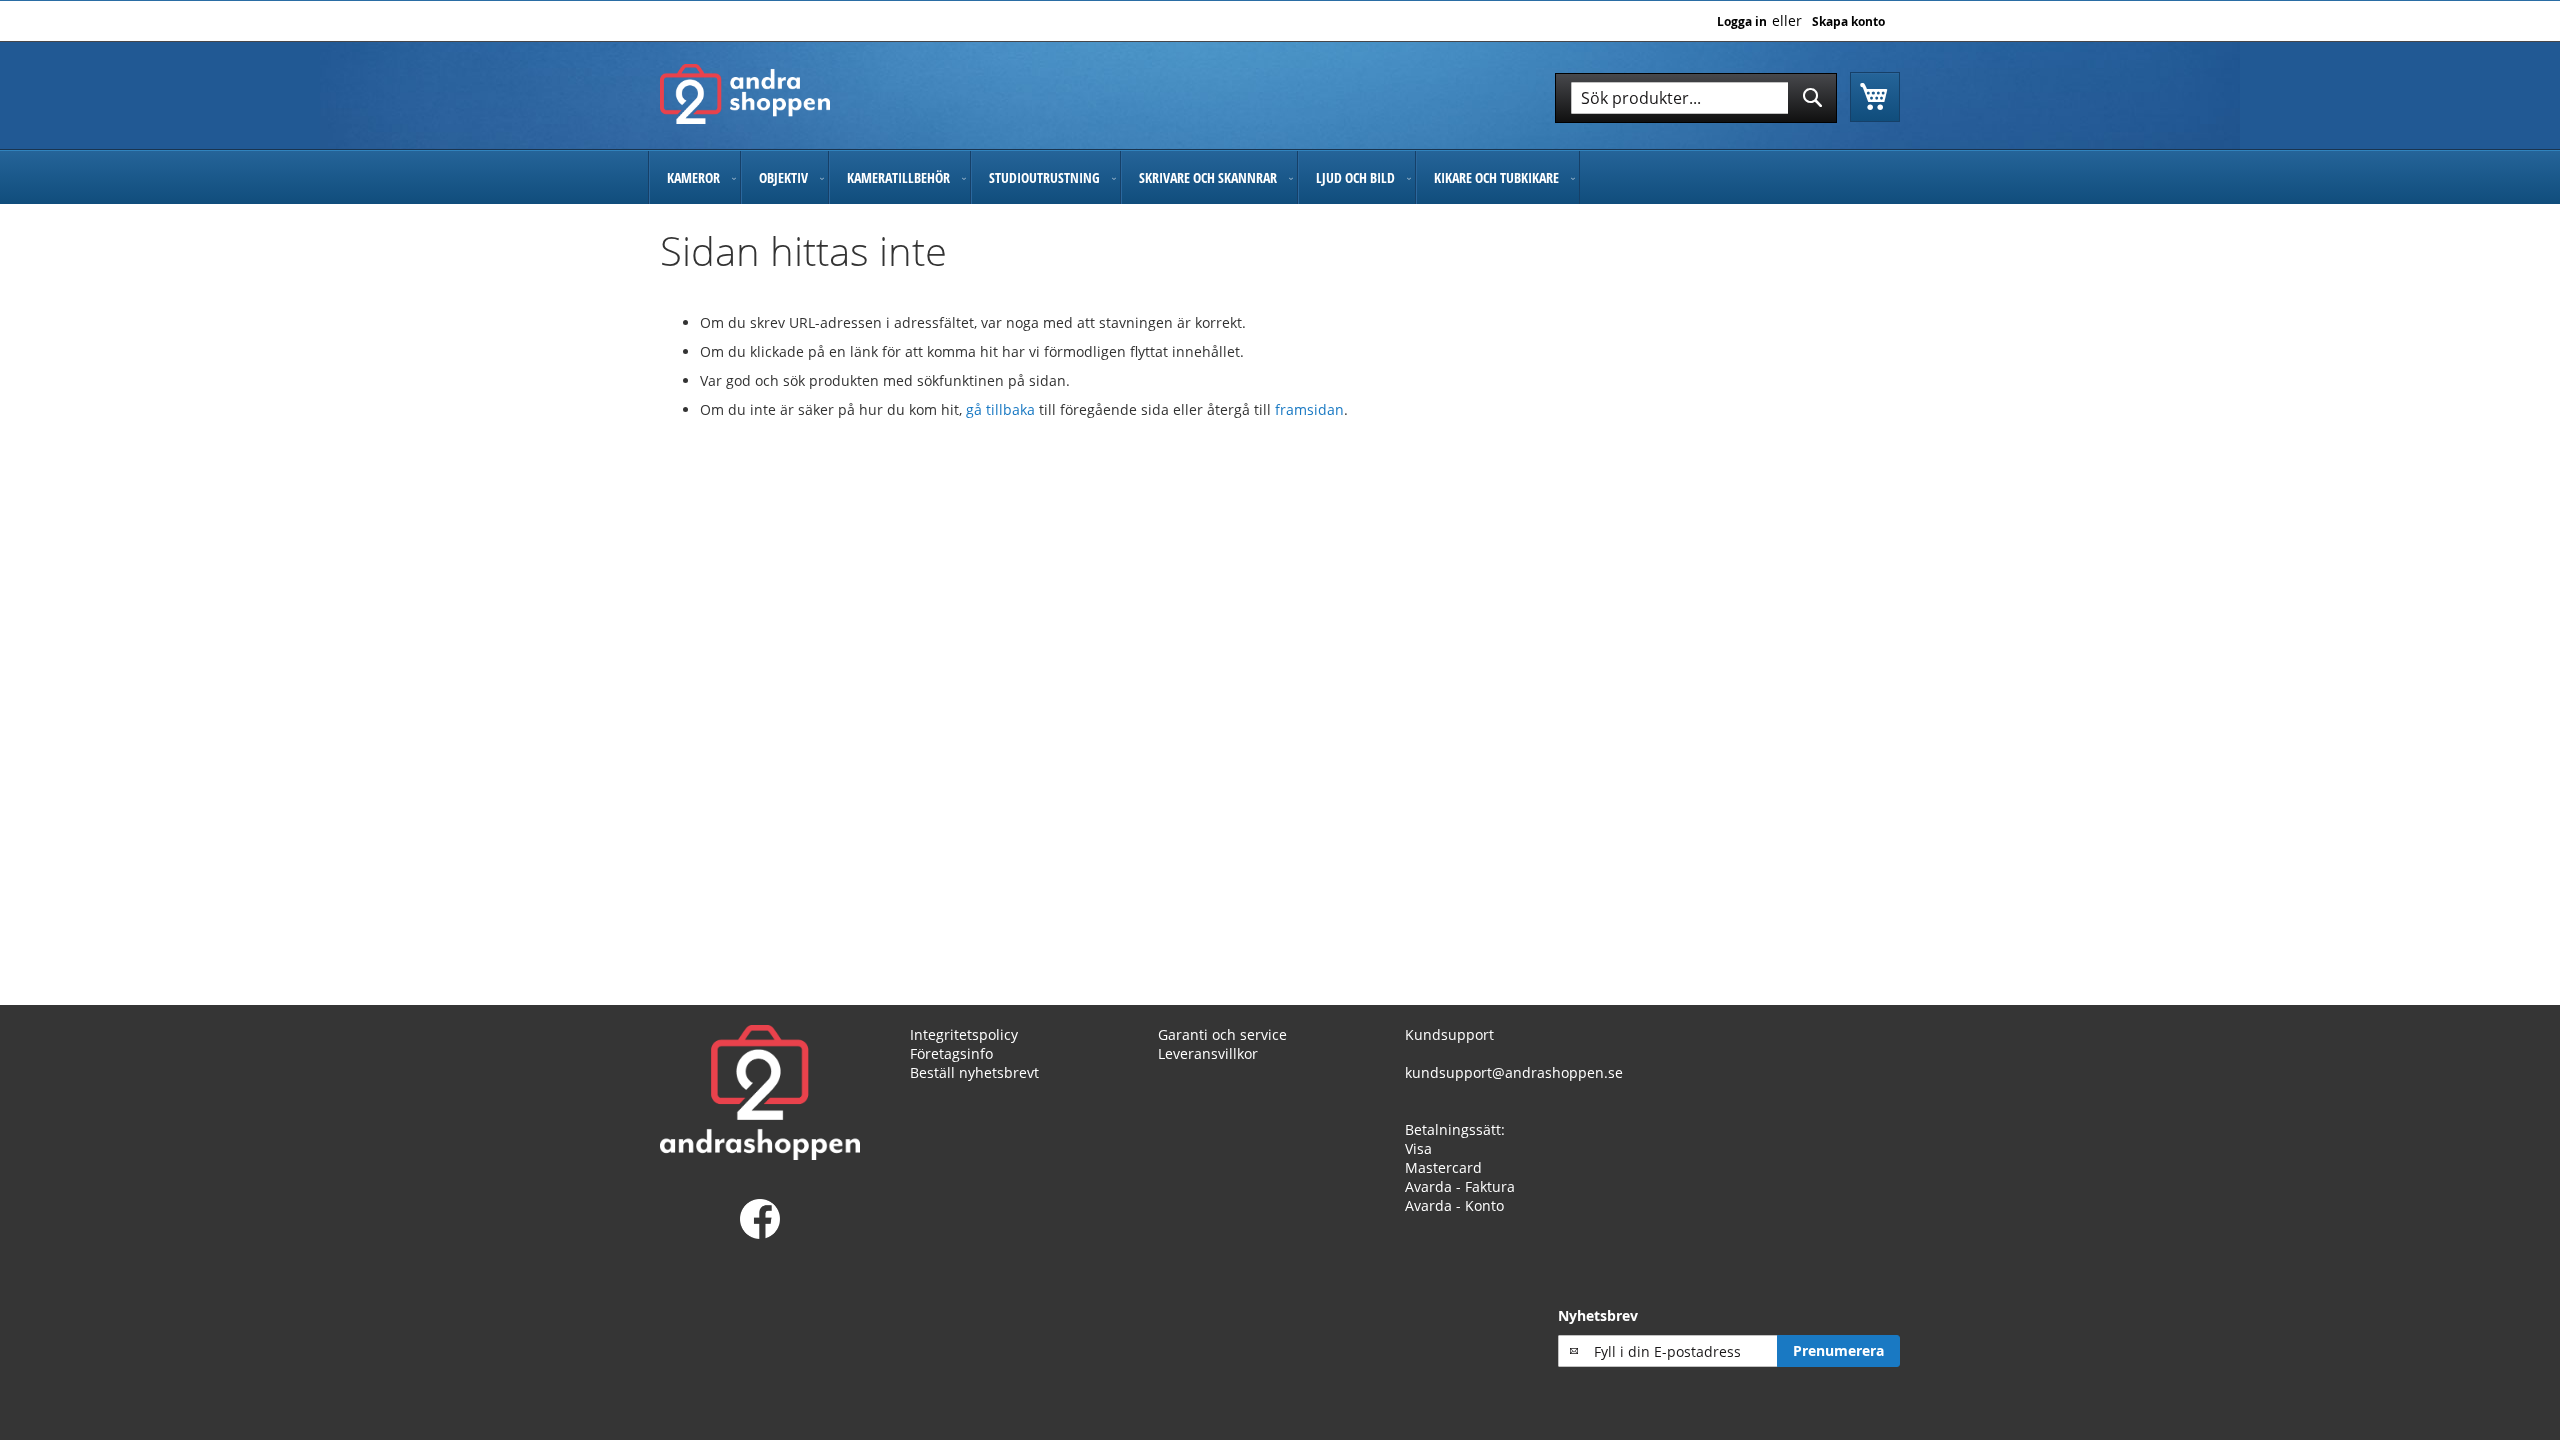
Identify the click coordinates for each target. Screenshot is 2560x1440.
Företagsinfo (951, 1053)
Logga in (1742, 22)
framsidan (1309, 409)
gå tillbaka (1002, 409)
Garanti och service (1222, 1034)
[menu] (1280, 177)
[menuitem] (694, 177)
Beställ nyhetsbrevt (974, 1072)
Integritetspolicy (964, 1034)
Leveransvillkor (1208, 1053)
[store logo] (745, 94)
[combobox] (1696, 98)
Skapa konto (1848, 22)
